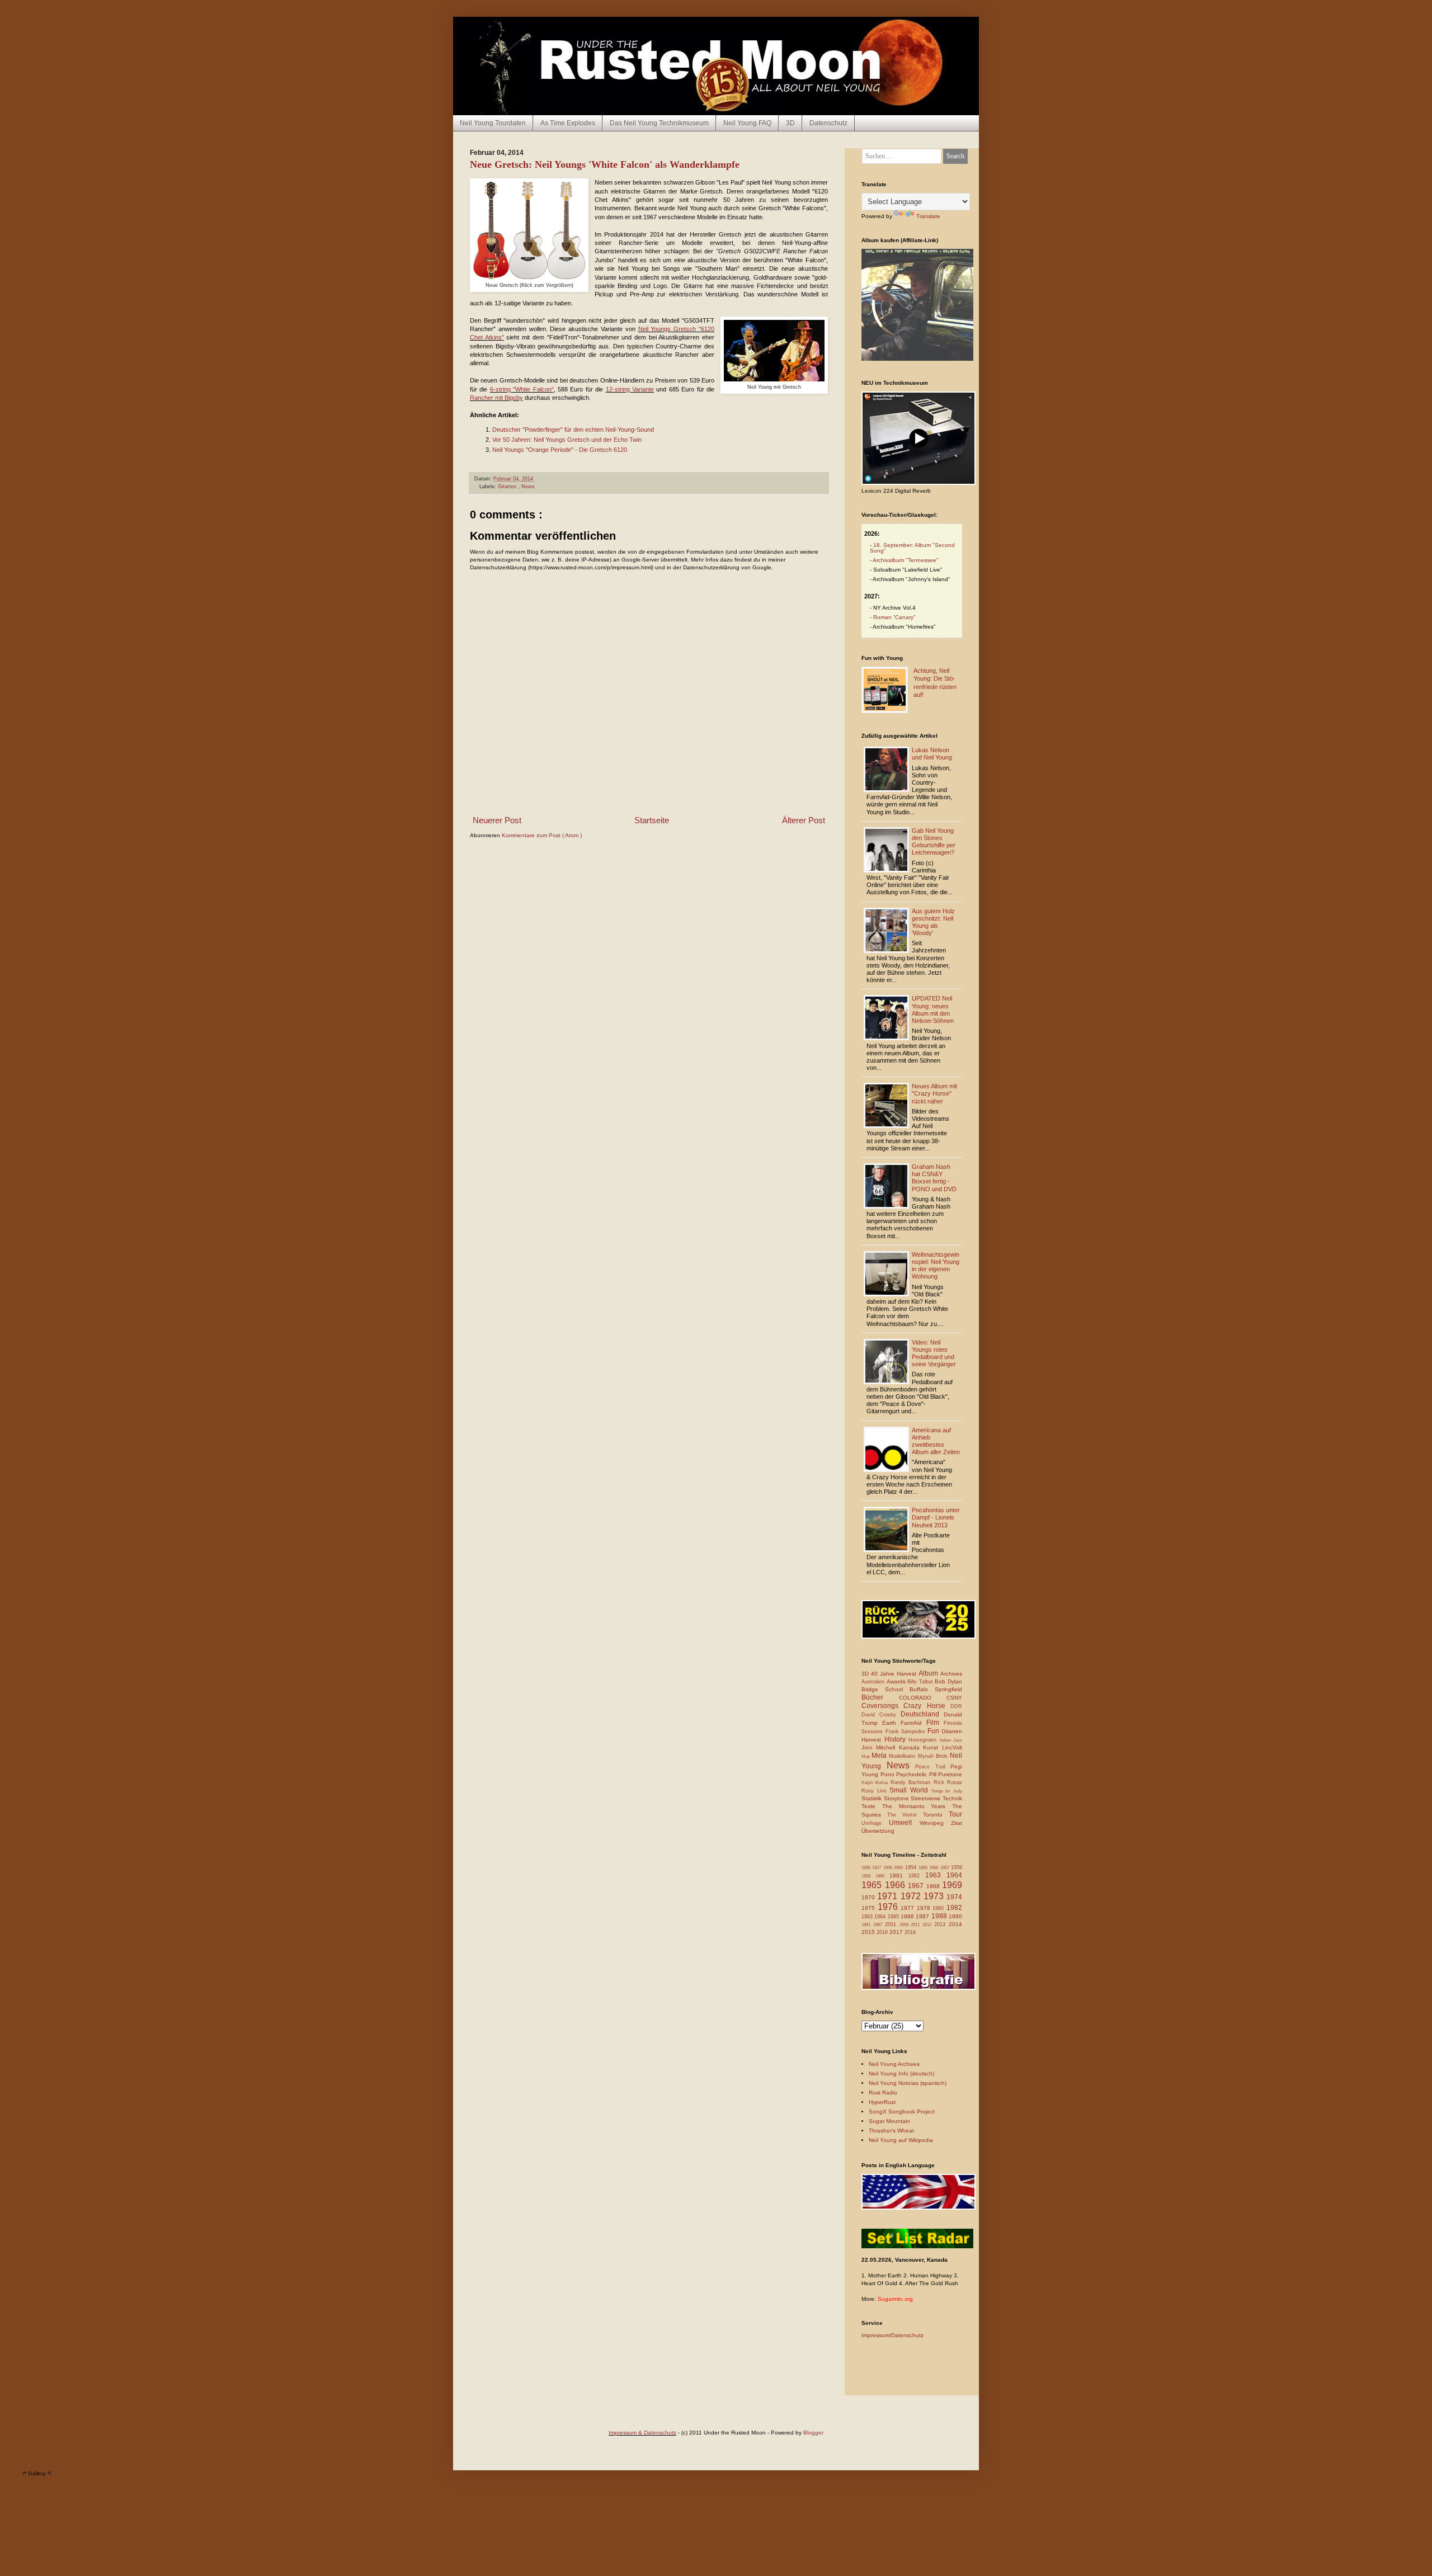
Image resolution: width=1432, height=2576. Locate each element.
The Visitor (905, 1815)
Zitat (957, 1823)
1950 (899, 1868)
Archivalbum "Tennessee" (906, 560)
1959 (868, 1876)
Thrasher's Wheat (891, 2131)
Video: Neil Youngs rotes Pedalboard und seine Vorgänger (934, 1353)
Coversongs (882, 1706)
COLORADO (923, 1698)
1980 (939, 1908)
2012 (928, 1925)
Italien (947, 1740)
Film (935, 1723)
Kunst (932, 1747)
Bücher (880, 1697)
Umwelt (904, 1823)
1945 (889, 1868)
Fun (935, 1731)
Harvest (873, 1740)
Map (866, 1756)
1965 (873, 1885)
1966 (897, 1885)
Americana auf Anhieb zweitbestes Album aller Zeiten (936, 1441)
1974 (954, 1897)
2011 (917, 1925)
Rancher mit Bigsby (496, 398)
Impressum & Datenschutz (642, 2433)
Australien (874, 1682)
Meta (880, 1756)
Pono (889, 1774)
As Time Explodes (568, 123)
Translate (928, 216)
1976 (889, 1907)
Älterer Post (804, 820)
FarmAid (913, 1723)
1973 (935, 1896)
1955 (924, 1868)
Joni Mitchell (880, 1747)
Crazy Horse (927, 1706)
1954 (912, 1867)
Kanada (911, 1747)
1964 (954, 1875)
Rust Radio (883, 2093)
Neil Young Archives (894, 2064)
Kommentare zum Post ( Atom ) (542, 835)
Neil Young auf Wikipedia (901, 2140)
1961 (899, 1876)
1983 (868, 1917)
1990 (955, 1916)
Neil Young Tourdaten (493, 123)
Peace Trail (933, 1767)
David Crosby (881, 1715)
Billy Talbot (921, 1682)
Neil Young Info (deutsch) (901, 2073)
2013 (941, 1924)
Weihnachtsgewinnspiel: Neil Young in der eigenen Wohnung (936, 1266)
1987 (923, 1916)
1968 (934, 1886)
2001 (892, 1924)
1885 (867, 1868)
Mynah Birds (934, 1756)
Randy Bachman (912, 1782)
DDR (956, 1706)
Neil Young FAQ (747, 123)
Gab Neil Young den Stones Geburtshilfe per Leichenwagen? (934, 842)
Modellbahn (903, 1756)
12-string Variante (630, 389)
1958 (957, 1867)
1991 (867, 1925)
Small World (910, 1790)
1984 (881, 1917)
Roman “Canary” (894, 617)
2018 (910, 1932)
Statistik (873, 1798)
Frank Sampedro (906, 1732)
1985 (894, 1917)
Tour (955, 1814)
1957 (946, 1868)
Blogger (813, 2433)
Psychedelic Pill (917, 1774)
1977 (909, 1908)
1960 (882, 1876)
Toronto (936, 1815)
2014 (955, 1924)
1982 (954, 1908)
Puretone (950, 1774)
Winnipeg (935, 1823)
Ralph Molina (876, 1783)
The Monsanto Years (917, 1806)
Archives (951, 1674)
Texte (872, 1806)
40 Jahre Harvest (895, 1674)
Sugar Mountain (889, 2121)
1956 (934, 1868)
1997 (879, 1925)
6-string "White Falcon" (522, 389)
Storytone (898, 1798)
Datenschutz (828, 123)
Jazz (958, 1740)
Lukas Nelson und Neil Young (932, 754)
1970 (869, 1897)
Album (929, 1673)
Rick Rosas (948, 1782)
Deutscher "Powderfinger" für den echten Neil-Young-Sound (573, 430)
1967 (917, 1886)
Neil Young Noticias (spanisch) (908, 2083)
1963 (936, 1875)
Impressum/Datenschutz (892, 2335)
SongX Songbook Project (902, 2112)
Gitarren (508, 487)
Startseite (652, 820)
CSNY (954, 1698)
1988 (940, 1916)
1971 (889, 1896)
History (897, 1739)
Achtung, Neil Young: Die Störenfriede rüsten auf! (935, 683)
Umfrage (875, 1823)
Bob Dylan (948, 1681)
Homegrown (924, 1740)
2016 (883, 1932)
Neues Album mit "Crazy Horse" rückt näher (934, 1093)
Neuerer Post (497, 820)
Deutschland (922, 1714)
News (528, 487)
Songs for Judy (947, 1791)
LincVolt (952, 1747)
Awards (897, 1681)
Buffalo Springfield (936, 1689)
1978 (925, 1908)
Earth (891, 1723)
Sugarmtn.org (895, 2299)
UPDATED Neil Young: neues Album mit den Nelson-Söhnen (933, 1009)
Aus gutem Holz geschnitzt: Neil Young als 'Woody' (933, 922)
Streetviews (927, 1798)
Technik (952, 1798)
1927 (877, 1868)
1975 (870, 1908)
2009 (905, 1925)
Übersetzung (878, 1831)
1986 (908, 1916)
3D (790, 123)
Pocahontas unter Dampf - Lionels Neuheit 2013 (936, 1517)
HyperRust (882, 2102)
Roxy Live (875, 1791)
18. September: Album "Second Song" (912, 548)
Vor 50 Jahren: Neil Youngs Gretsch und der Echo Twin (567, 440)
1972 (912, 1896)
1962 (917, 1876)
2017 (897, 1932)
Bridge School (885, 1689)
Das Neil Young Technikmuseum (659, 123)
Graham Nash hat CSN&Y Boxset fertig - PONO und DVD (934, 1178)
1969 (952, 1885)
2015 (869, 1932)
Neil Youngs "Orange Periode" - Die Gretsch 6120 (560, 450)
